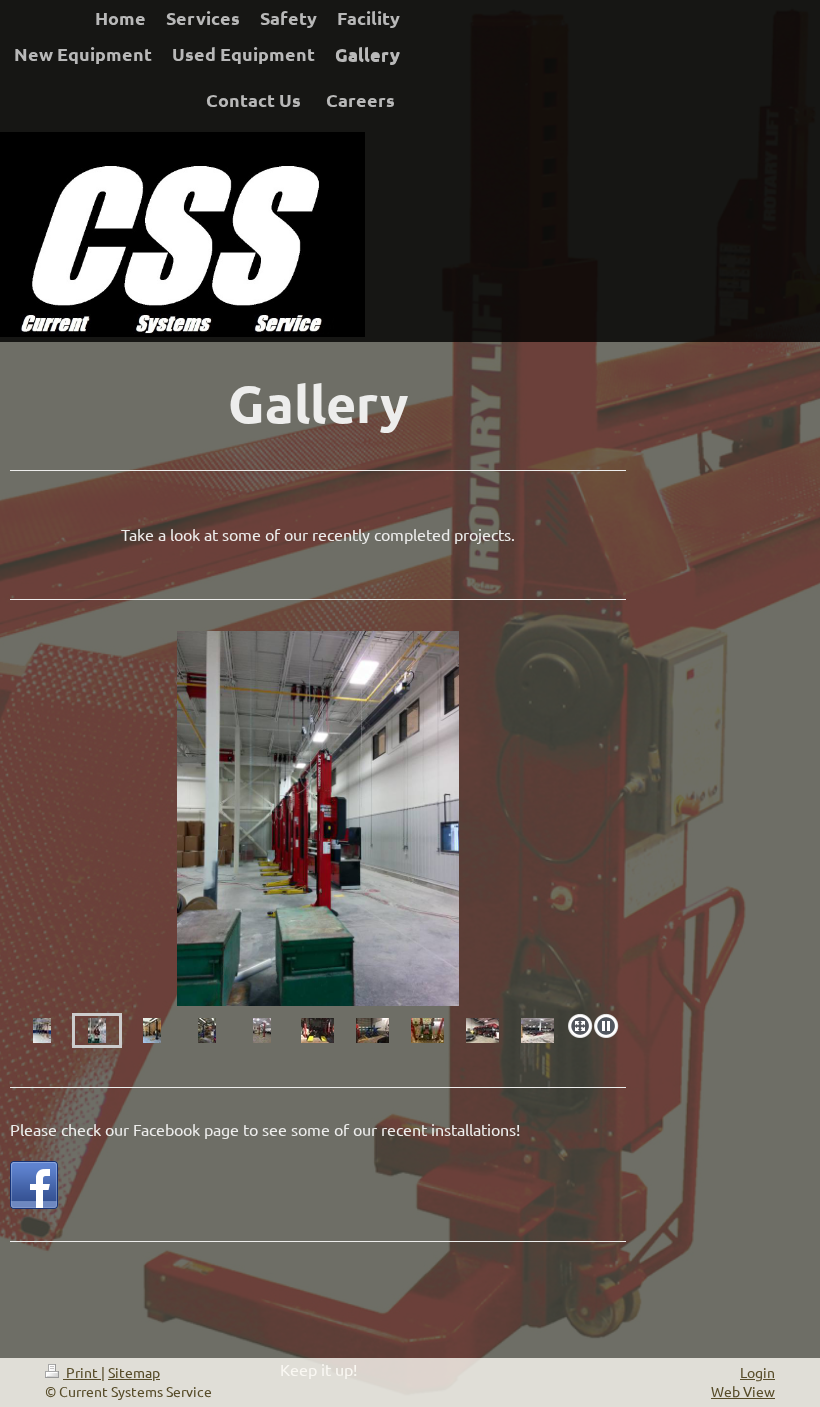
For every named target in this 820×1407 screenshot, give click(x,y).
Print (82, 1372)
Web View (743, 1391)
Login (757, 1372)
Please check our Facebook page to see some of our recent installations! (265, 1129)
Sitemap (134, 1372)
